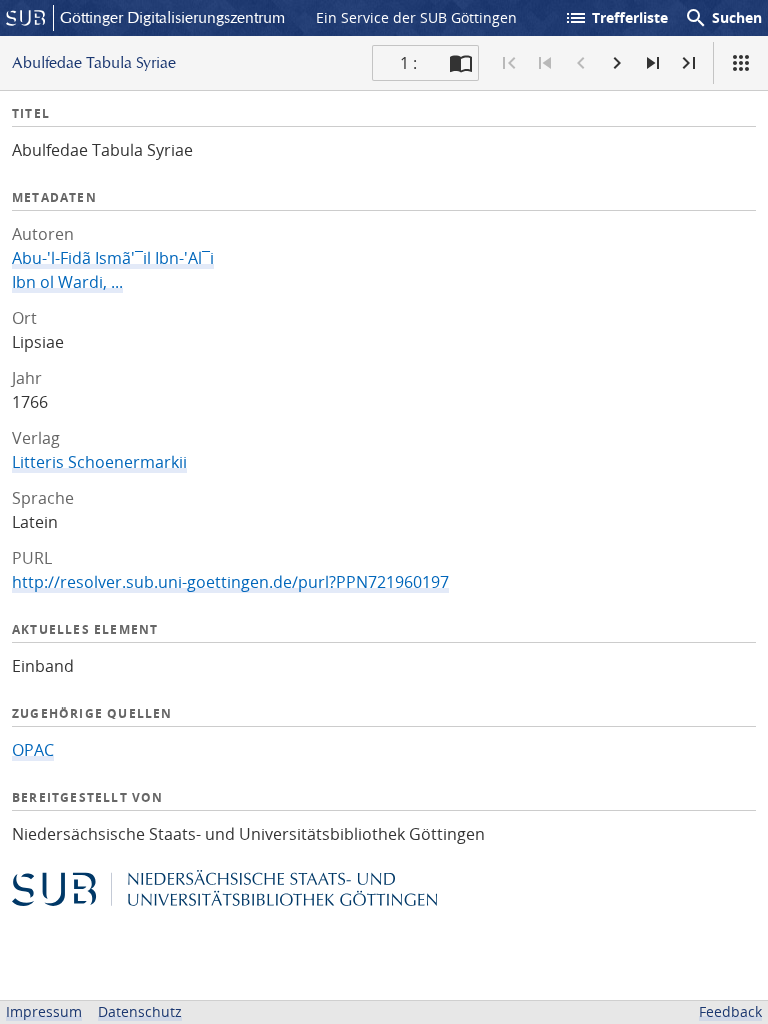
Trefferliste (616, 18)
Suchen (723, 18)
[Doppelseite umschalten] (461, 63)
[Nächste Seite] (617, 63)
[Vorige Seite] (581, 63)
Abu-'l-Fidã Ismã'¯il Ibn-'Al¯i (113, 258)
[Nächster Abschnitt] (653, 63)
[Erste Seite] (509, 63)
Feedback (730, 1011)
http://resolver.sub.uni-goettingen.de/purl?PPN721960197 (230, 582)
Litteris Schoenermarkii (99, 462)
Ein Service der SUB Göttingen (416, 17)
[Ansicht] (741, 63)
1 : (408, 63)
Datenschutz (140, 1011)
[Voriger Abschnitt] (545, 63)
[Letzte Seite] (689, 63)
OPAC (33, 750)
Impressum (44, 1011)
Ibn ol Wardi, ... (67, 282)
